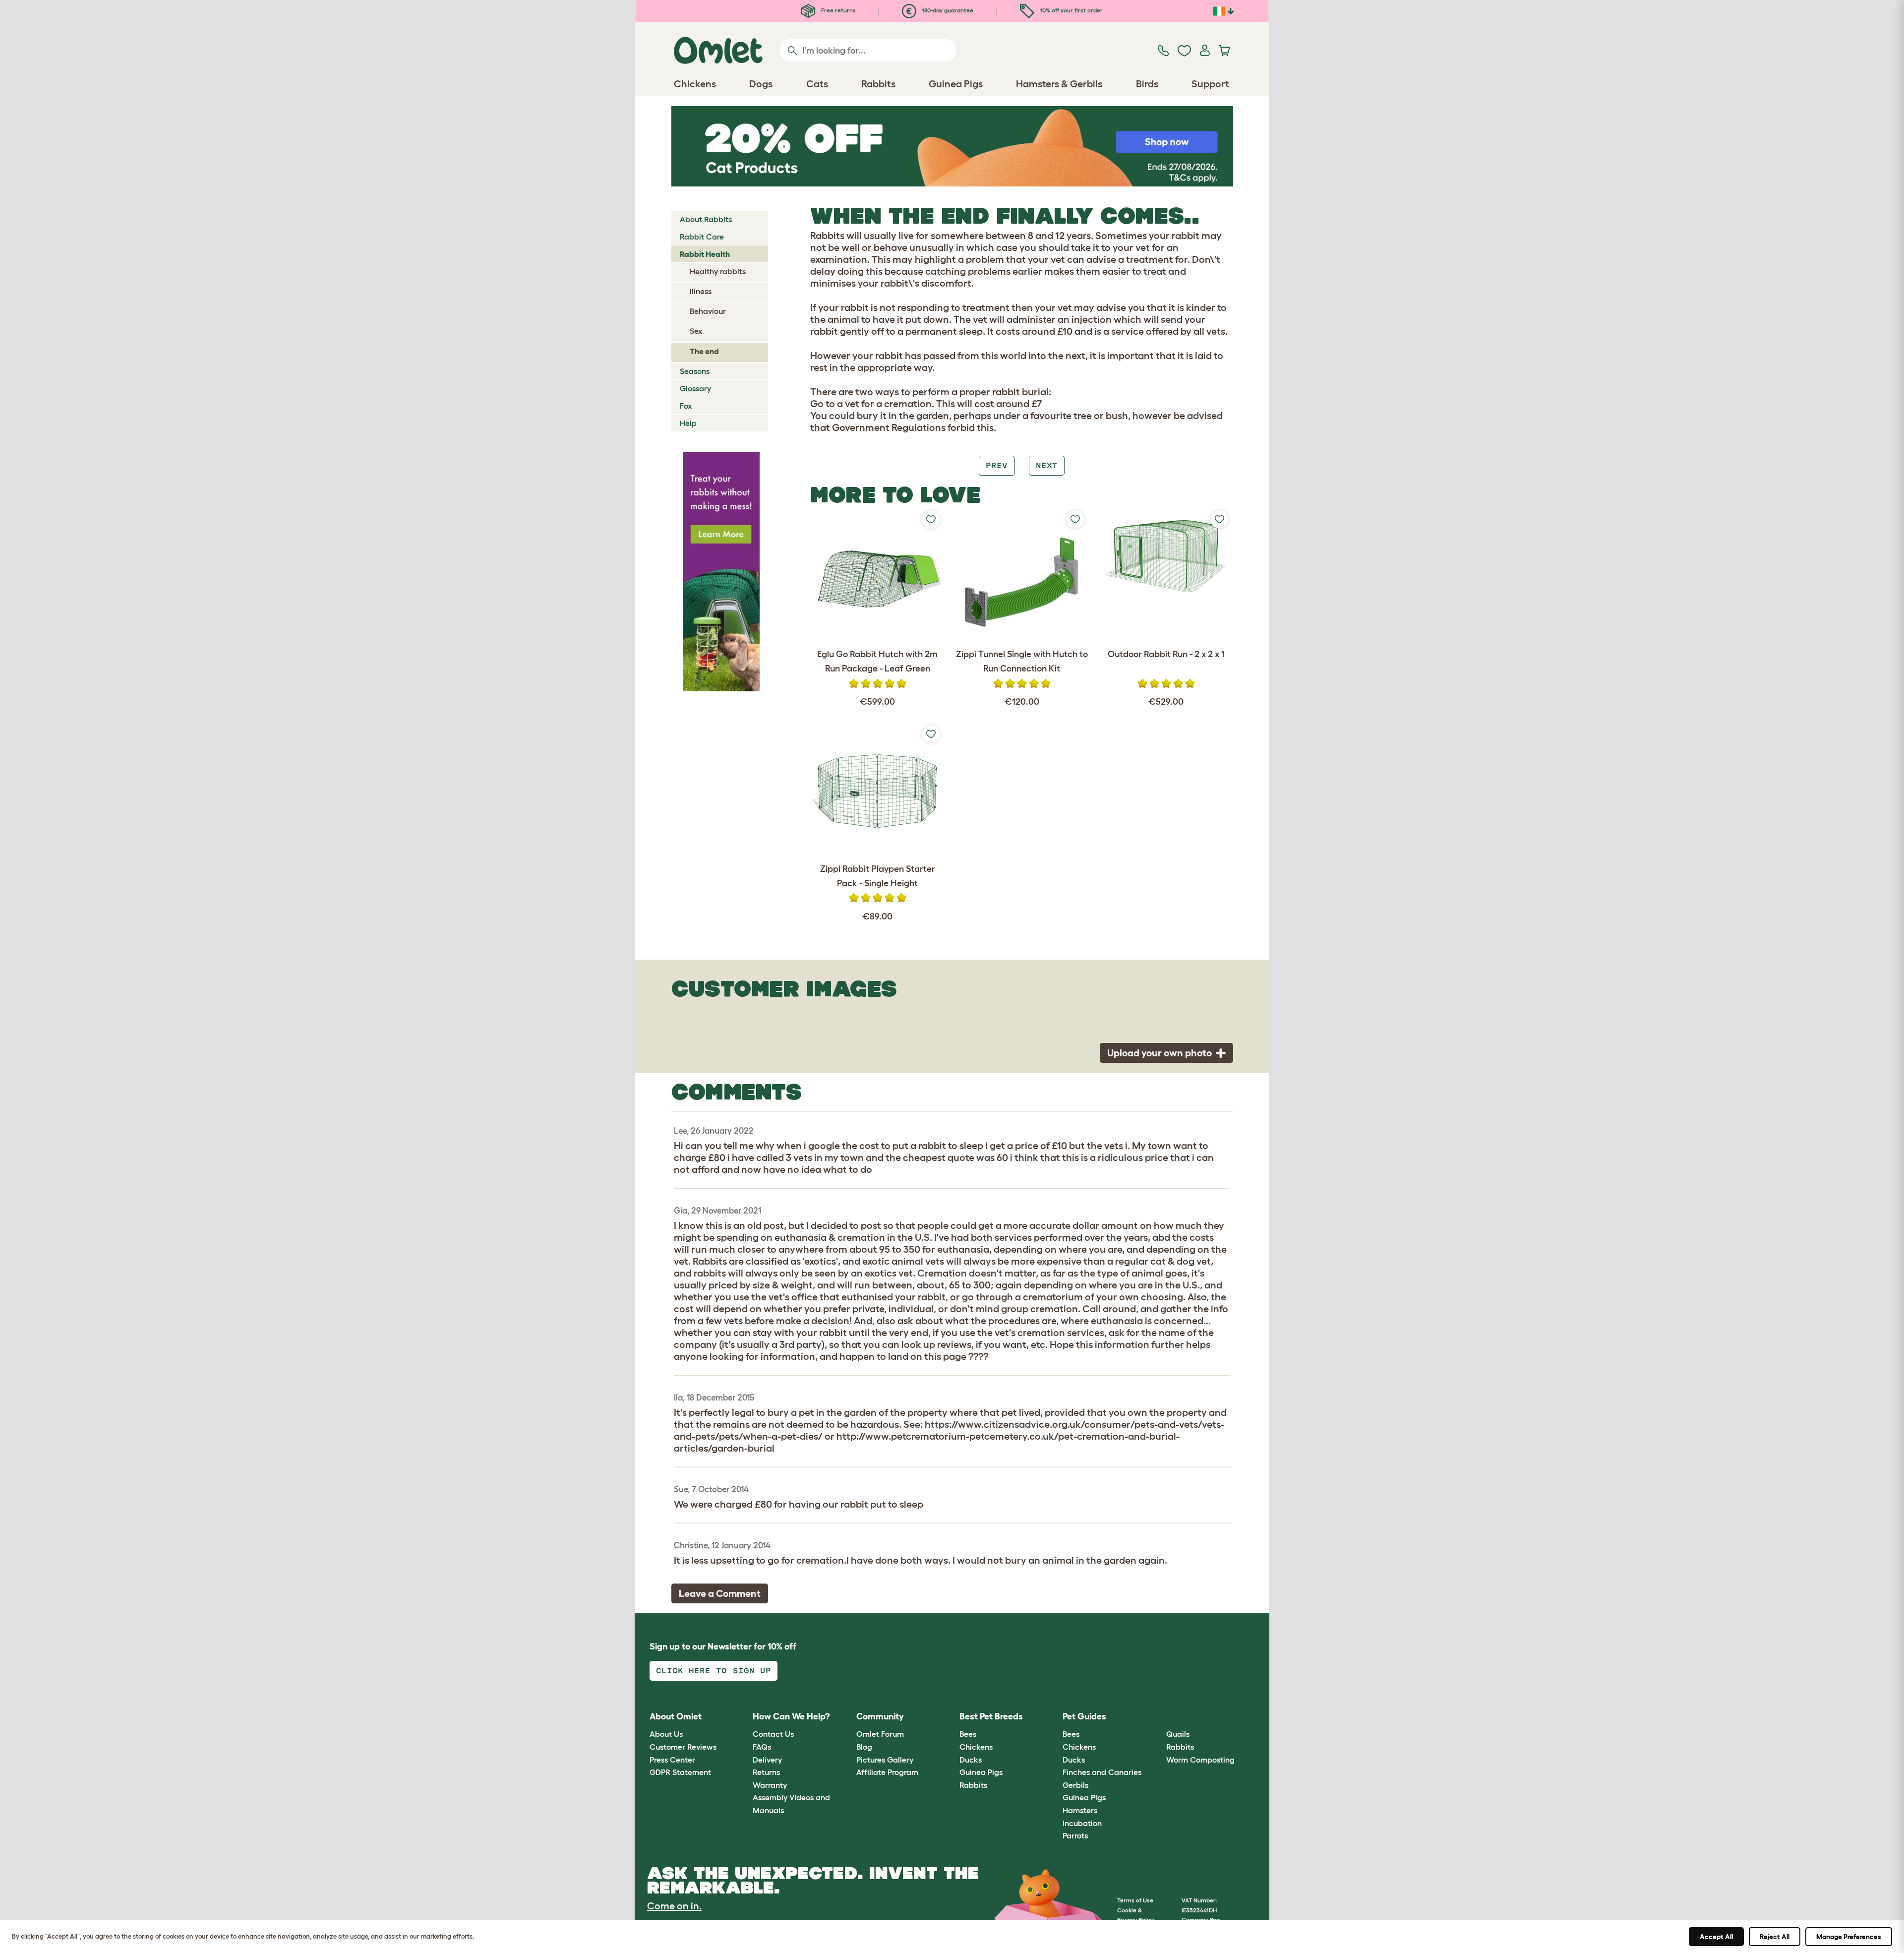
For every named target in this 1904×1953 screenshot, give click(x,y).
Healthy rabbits (718, 271)
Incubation (1082, 1823)
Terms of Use (1135, 1900)
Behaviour (708, 311)
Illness (701, 291)
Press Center (672, 1760)
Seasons (695, 371)
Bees (968, 1734)
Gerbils (1075, 1785)
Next (1047, 465)
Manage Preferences (1849, 1937)
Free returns (838, 10)
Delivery (767, 1760)
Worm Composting (1200, 1760)
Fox (686, 406)
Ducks (971, 1760)
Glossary (695, 388)
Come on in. (674, 1906)
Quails (1178, 1734)
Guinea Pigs (981, 1772)
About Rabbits (706, 219)
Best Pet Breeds (991, 1716)
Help (688, 423)
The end (704, 351)
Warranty (770, 1785)
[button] (1159, 1717)
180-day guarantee (947, 10)
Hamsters (1080, 1810)
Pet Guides (1084, 1716)
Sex (696, 331)
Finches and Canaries (1102, 1772)
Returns (766, 1772)
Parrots (1075, 1835)
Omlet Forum (880, 1734)
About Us (666, 1734)
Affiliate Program (887, 1772)
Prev (997, 465)
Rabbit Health (705, 254)
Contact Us (773, 1734)
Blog (864, 1747)
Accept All (1716, 1937)
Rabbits (973, 1785)
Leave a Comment (720, 1593)
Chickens (976, 1747)
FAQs (762, 1747)
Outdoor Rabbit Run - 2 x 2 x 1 (1166, 654)
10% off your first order (1071, 10)
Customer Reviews (683, 1747)
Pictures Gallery (885, 1760)
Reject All (1775, 1937)
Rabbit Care (702, 237)
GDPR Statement (680, 1772)
